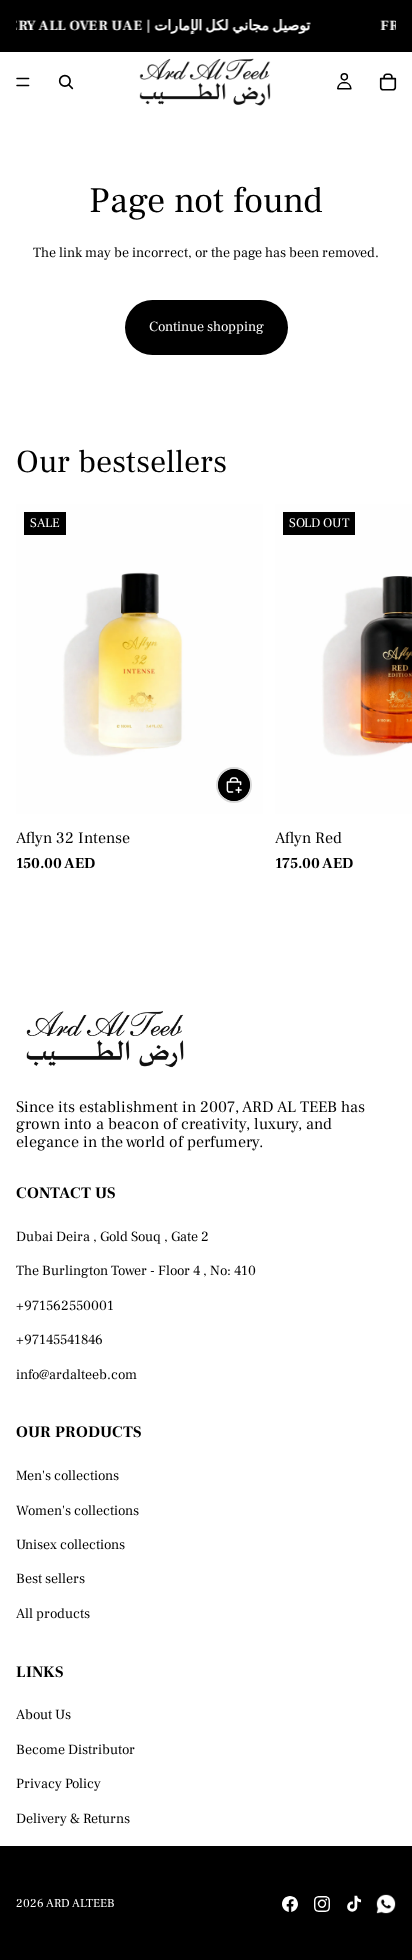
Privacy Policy (58, 1784)
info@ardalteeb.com (76, 1374)
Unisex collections (70, 1545)
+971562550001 (65, 1305)
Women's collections (77, 1510)
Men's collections (67, 1476)
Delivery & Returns (73, 1818)
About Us (43, 1715)
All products (53, 1613)
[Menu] (23, 83)
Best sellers (50, 1579)
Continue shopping (206, 327)
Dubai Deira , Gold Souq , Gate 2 (112, 1237)
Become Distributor (75, 1749)
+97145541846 (59, 1340)
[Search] (66, 82)
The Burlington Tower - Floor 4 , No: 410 (136, 1271)
